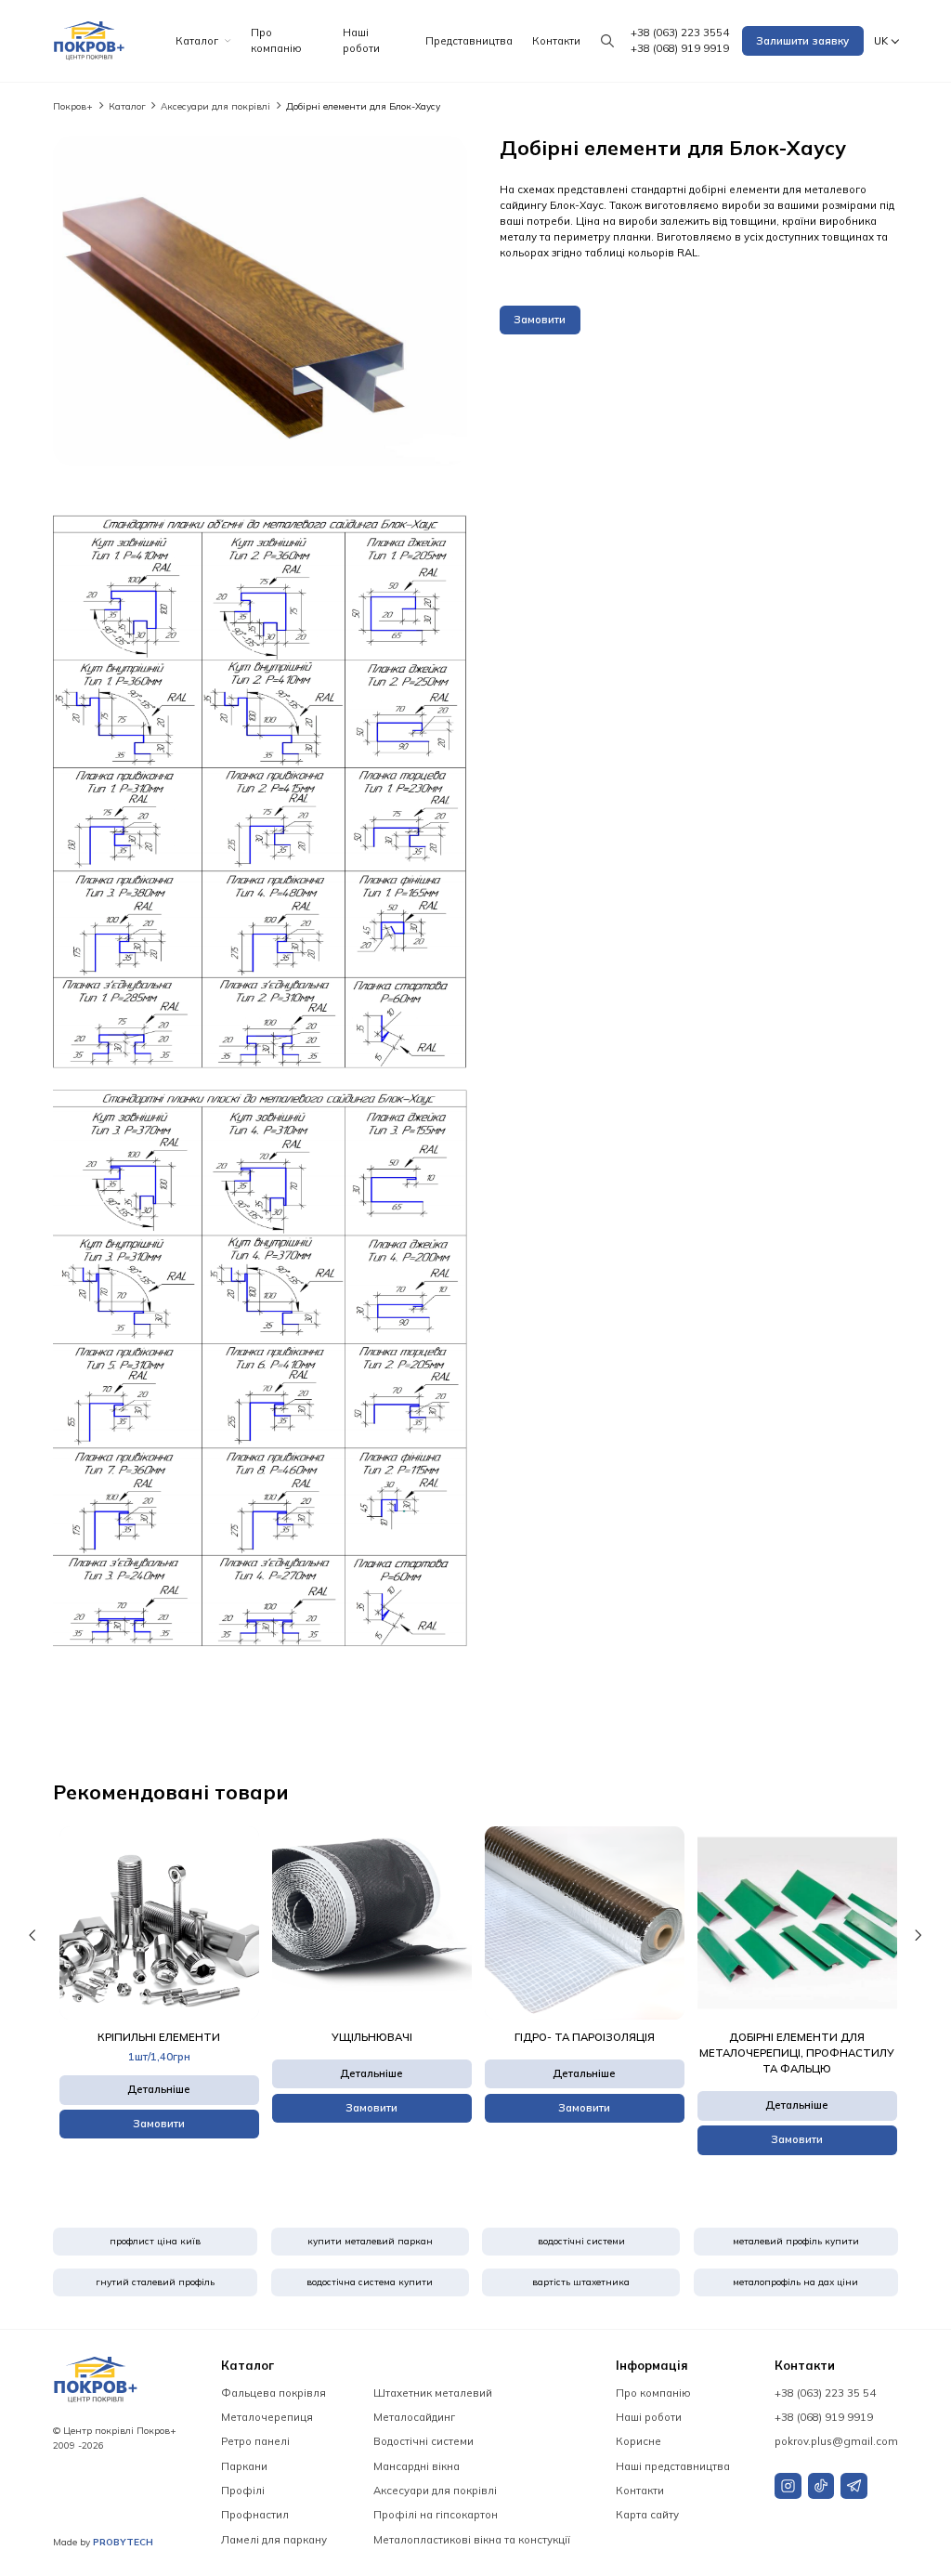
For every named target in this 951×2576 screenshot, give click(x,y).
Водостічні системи (423, 2441)
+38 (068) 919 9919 (680, 48)
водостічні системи (581, 2241)
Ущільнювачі (372, 2037)
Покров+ (74, 106)
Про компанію (276, 40)
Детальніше (159, 2089)
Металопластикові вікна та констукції (472, 2540)
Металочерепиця (267, 2417)
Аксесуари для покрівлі (217, 106)
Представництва (469, 41)
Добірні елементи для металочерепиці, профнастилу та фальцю (797, 2053)
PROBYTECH (123, 2542)
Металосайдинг (414, 2417)
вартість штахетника (581, 2282)
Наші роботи (361, 40)
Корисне (638, 2441)
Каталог (197, 41)
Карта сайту (647, 2515)
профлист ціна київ (155, 2241)
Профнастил (255, 2515)
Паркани (244, 2466)
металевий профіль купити (796, 2241)
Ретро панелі (255, 2441)
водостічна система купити (370, 2282)
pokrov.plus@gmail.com (836, 2441)
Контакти (556, 41)
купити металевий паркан (370, 2241)
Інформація (652, 2365)
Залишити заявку (802, 41)
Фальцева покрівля (274, 2393)
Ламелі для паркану (274, 2540)
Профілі (243, 2491)
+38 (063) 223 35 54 (825, 2393)
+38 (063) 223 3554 (680, 33)
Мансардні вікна (417, 2466)
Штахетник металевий (433, 2393)
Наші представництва (673, 2466)
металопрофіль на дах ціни (795, 2282)
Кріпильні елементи (159, 2037)
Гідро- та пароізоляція (585, 2037)
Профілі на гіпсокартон (436, 2515)
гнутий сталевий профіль (155, 2282)
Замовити (540, 320)
